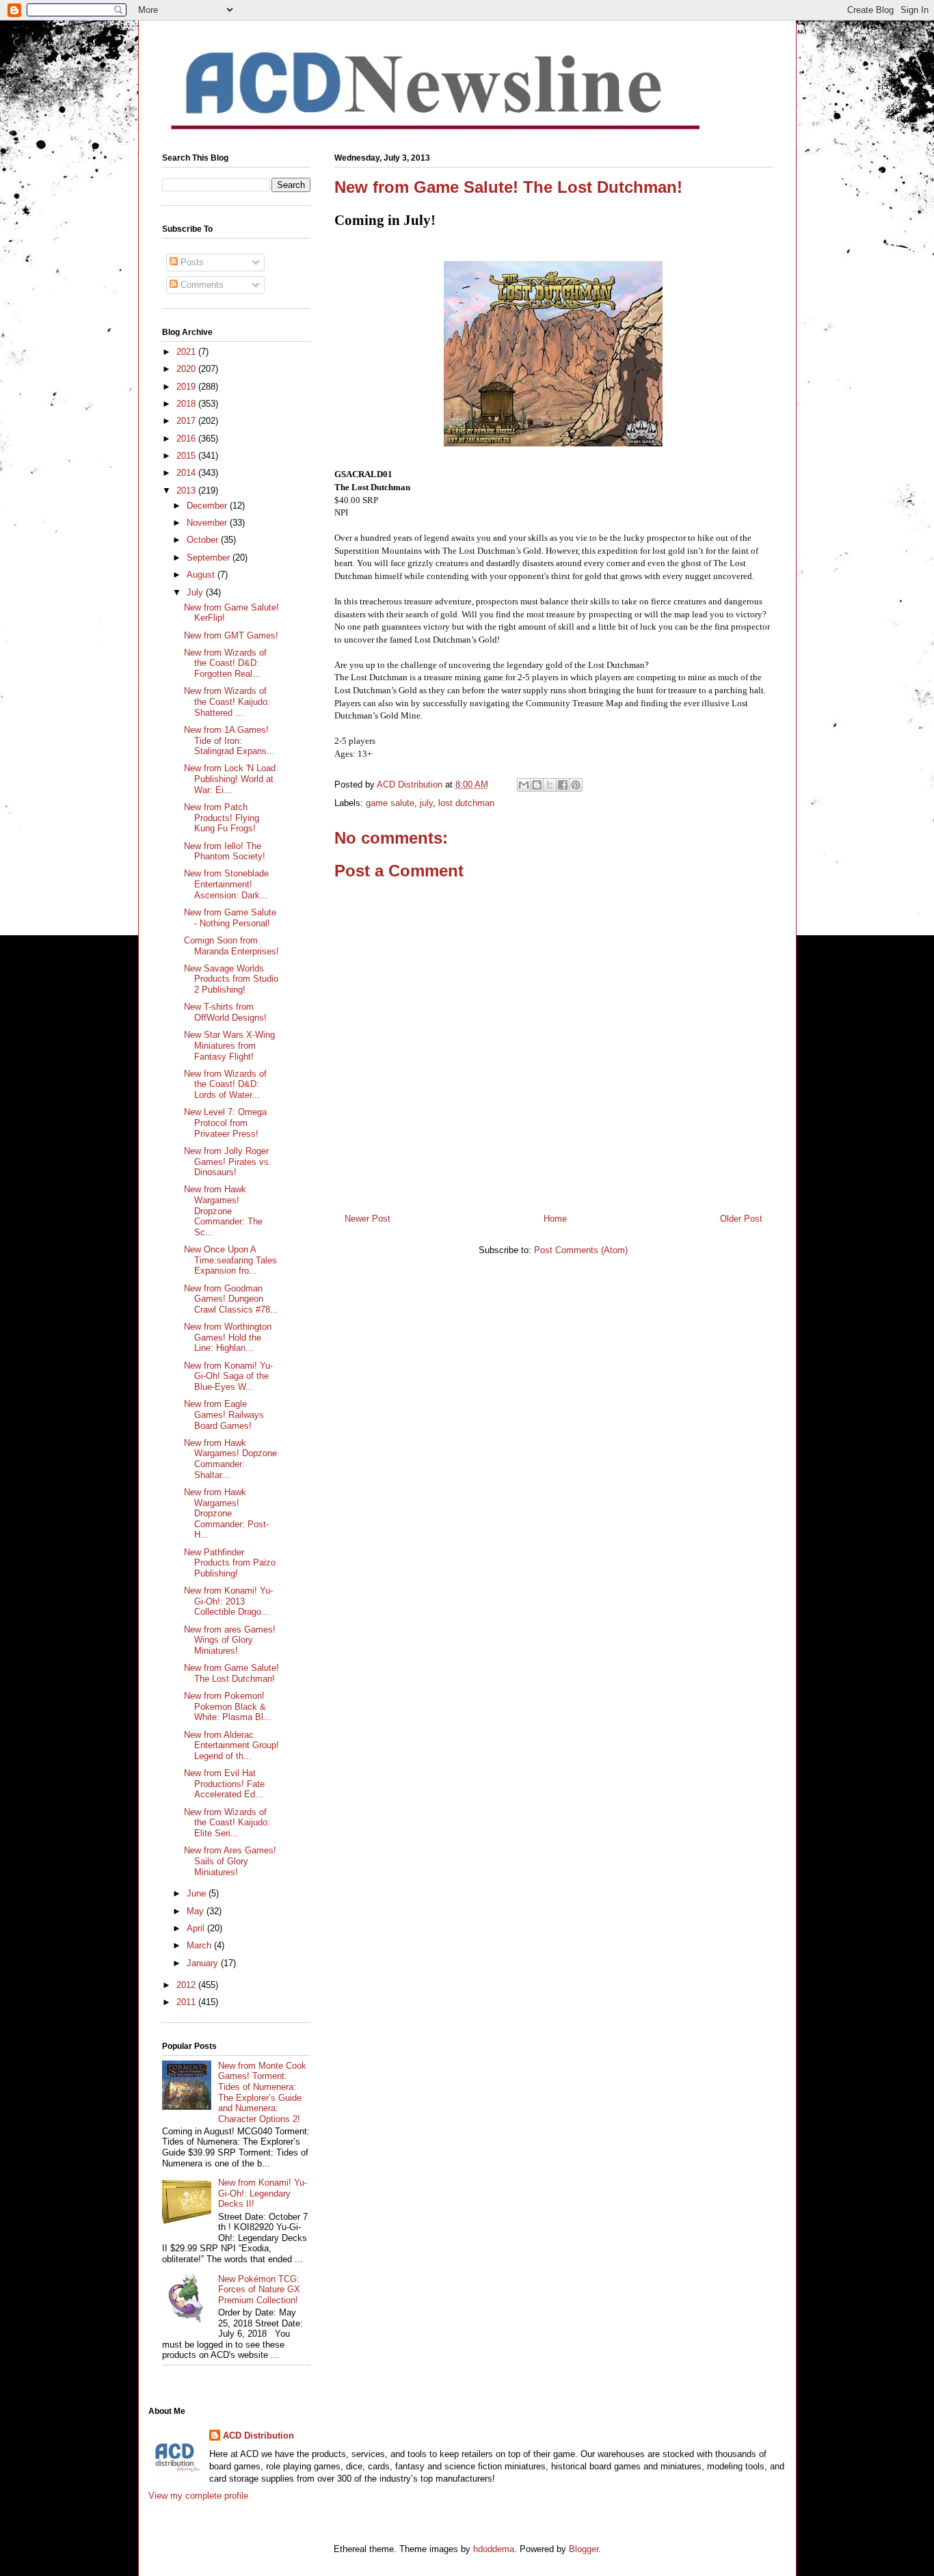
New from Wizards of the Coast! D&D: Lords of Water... (225, 1084)
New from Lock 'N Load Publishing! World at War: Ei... (230, 779)
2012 (187, 1985)
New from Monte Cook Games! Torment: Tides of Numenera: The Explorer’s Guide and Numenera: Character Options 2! (262, 2092)
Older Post (741, 1219)
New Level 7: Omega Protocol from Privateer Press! (225, 1123)
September (210, 558)
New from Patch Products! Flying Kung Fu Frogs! (222, 818)
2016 (187, 439)
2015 (187, 456)
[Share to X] (550, 785)
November (208, 523)
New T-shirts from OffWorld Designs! (225, 1012)
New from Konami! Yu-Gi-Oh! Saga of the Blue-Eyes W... (228, 1376)
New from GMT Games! (231, 635)
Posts (191, 262)
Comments (201, 285)
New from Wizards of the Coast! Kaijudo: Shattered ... (227, 701)
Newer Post (368, 1219)
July (196, 592)
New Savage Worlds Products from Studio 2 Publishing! (231, 979)
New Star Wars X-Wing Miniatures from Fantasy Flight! (229, 1045)
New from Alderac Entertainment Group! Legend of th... (231, 1745)
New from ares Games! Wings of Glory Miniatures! (230, 1640)
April (197, 1928)
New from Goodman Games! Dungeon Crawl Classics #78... (231, 1299)
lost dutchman (466, 803)
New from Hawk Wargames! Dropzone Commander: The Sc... (223, 1210)
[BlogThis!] (537, 785)
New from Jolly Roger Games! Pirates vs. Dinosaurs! (228, 1162)
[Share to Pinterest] (576, 785)
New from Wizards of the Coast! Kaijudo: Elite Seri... (227, 1823)
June (198, 1893)
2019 (187, 387)
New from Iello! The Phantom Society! (225, 851)
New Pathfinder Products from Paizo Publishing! (230, 1563)
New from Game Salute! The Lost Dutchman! (231, 1673)
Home (555, 1219)
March (200, 1945)
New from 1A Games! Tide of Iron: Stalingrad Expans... (229, 740)
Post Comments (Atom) (581, 1250)
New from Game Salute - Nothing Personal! (230, 918)
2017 (187, 421)
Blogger (584, 2549)
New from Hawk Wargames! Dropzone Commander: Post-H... (226, 1513)
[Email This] (524, 785)
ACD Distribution (258, 2436)
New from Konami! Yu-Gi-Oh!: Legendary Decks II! (263, 2193)
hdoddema (494, 2549)
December (208, 506)
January (204, 1963)
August (202, 575)
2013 (187, 491)
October (204, 540)
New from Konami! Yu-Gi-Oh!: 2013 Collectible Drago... (228, 1601)
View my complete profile (198, 2496)
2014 (187, 473)
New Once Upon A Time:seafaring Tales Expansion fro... (230, 1260)
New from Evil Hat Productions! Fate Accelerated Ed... (224, 1784)
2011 (187, 2002)
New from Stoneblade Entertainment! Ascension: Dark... (226, 884)
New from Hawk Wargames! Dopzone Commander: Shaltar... (230, 1459)
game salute (390, 803)
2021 (187, 352)
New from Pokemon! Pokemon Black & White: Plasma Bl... (228, 1706)
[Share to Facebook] (563, 785)
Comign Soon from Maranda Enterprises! (231, 946)
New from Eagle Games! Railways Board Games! (224, 1414)
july (426, 803)
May (197, 1911)
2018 (187, 404)
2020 (187, 369)
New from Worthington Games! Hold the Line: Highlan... (228, 1337)
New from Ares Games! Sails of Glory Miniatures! (230, 1861)
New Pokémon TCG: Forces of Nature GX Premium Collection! (259, 2290)
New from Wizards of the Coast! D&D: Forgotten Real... (225, 663)
